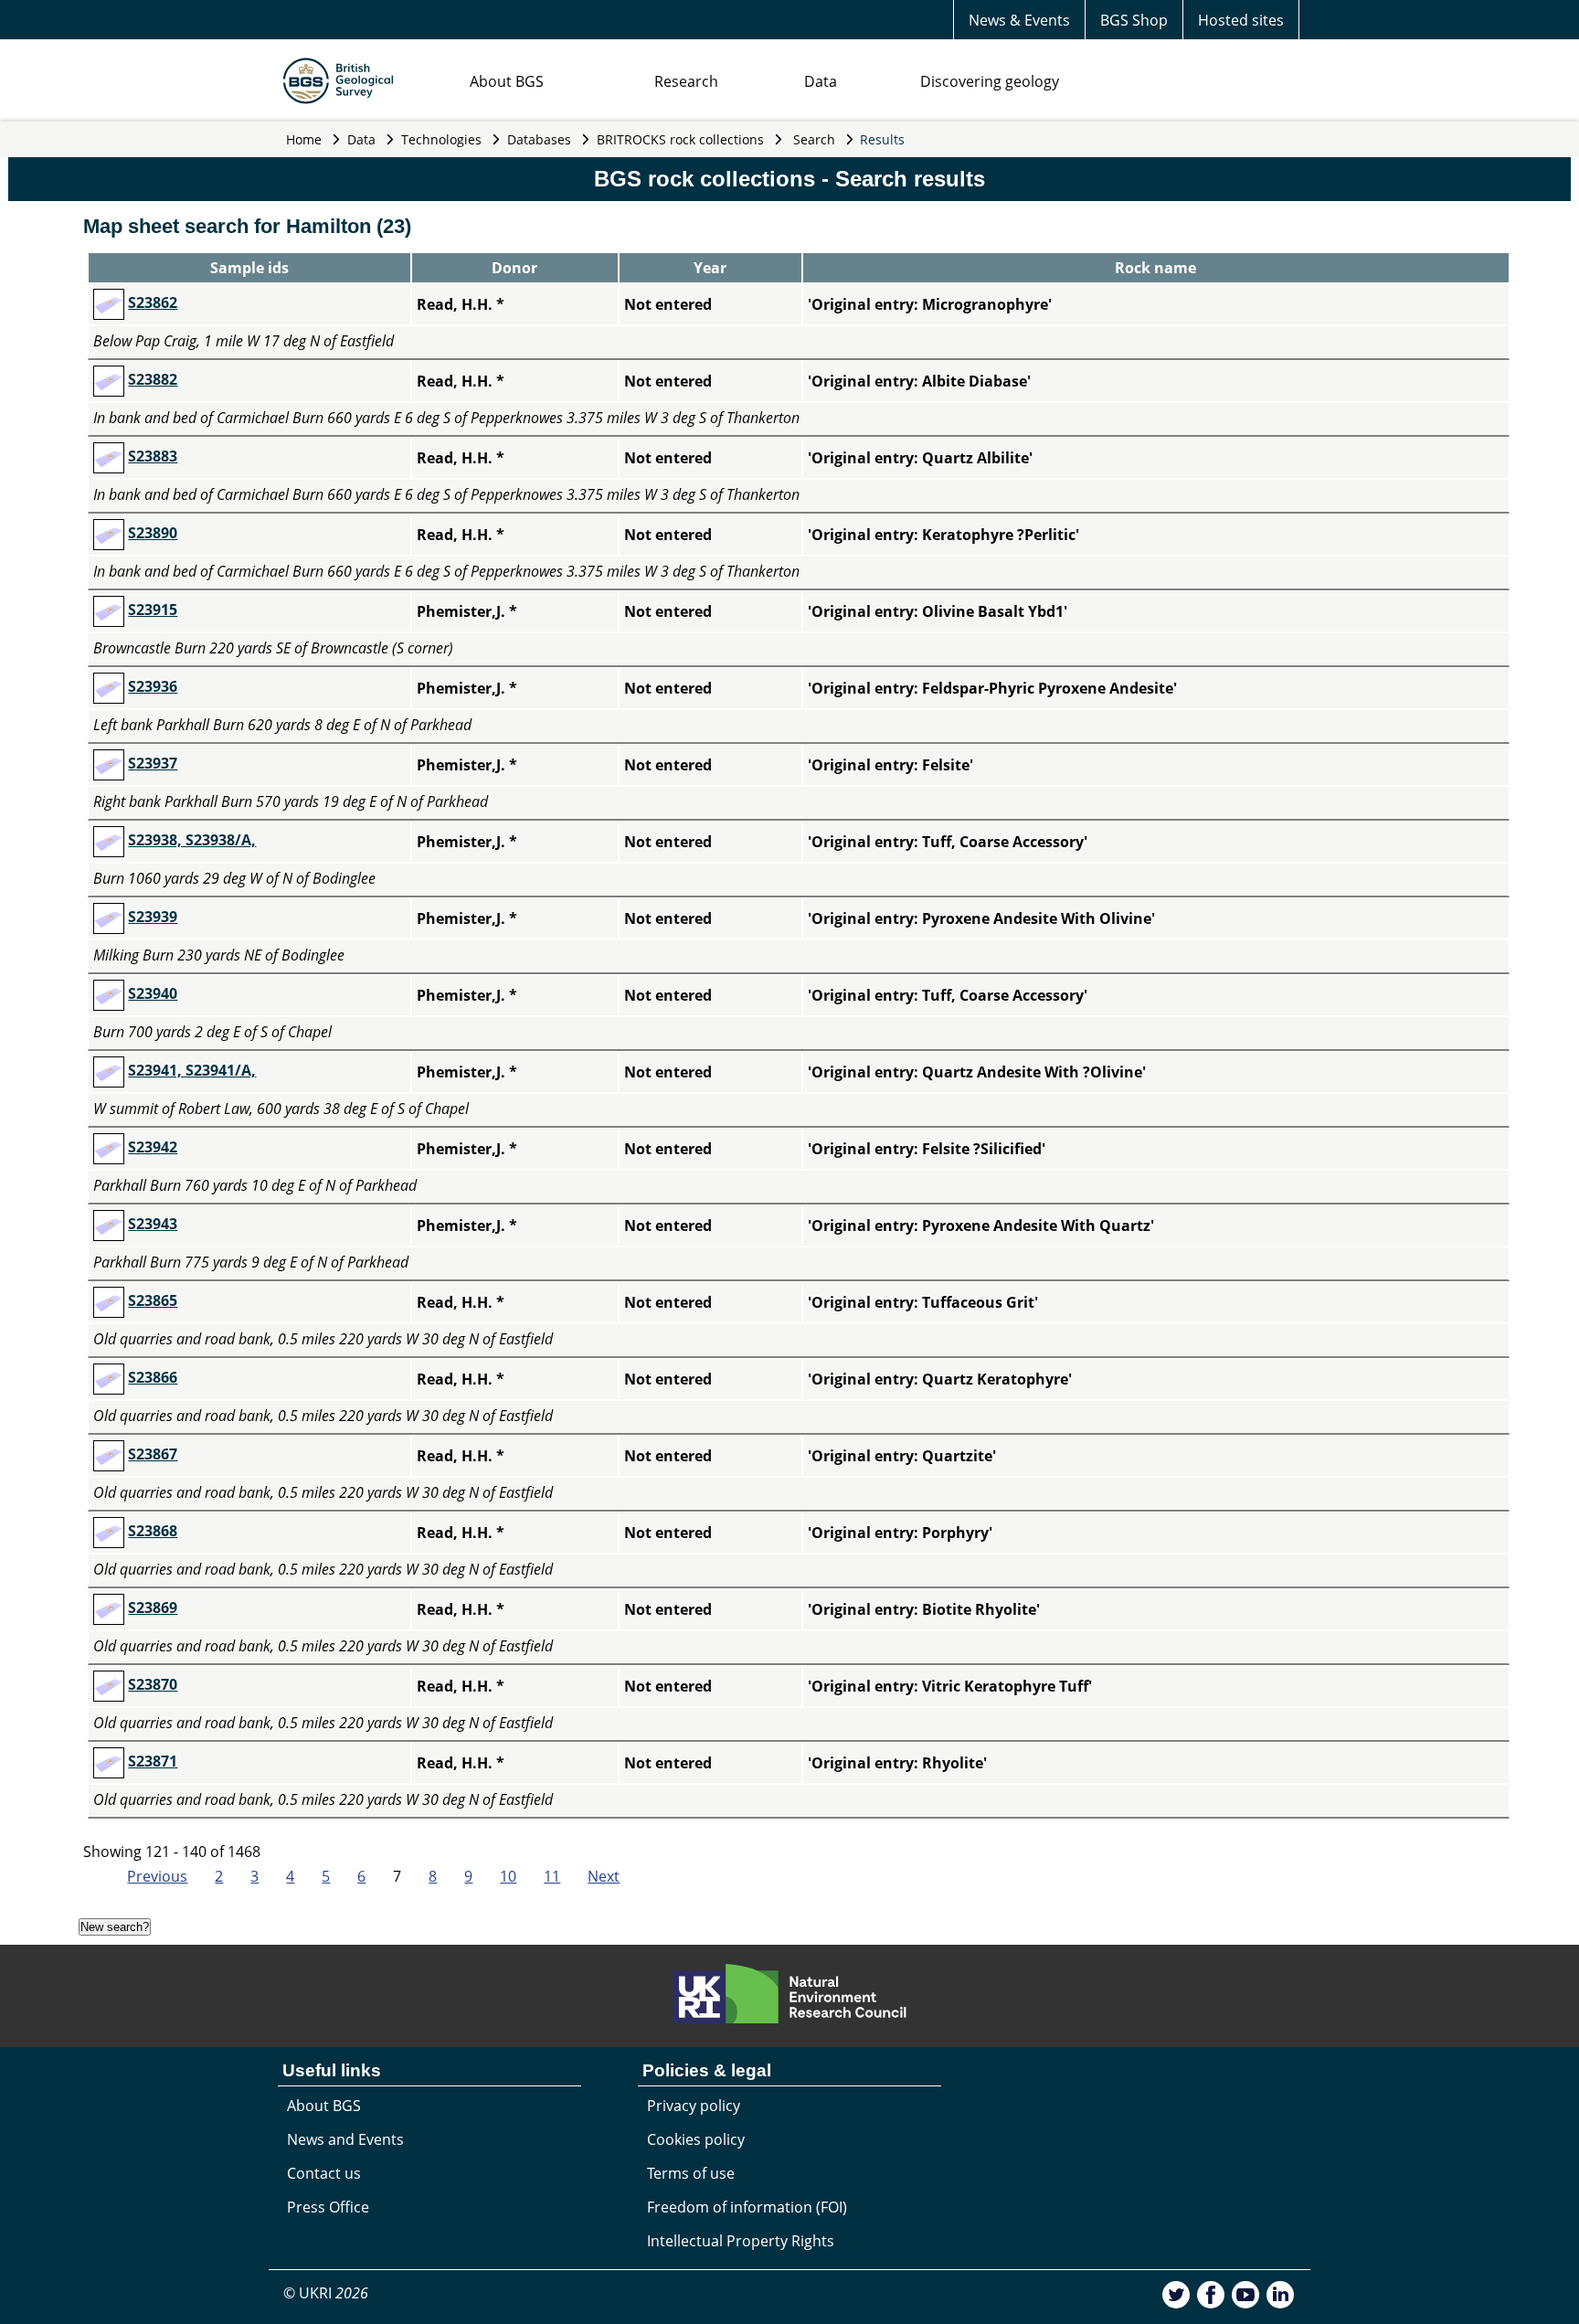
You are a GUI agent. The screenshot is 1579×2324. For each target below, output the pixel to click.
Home (304, 139)
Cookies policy (696, 2139)
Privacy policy (694, 2106)
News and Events (345, 2139)
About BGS (507, 81)
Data (821, 81)
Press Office (328, 2207)
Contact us (324, 2173)
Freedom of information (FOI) (747, 2207)
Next (604, 1876)
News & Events (1019, 20)
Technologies (441, 139)
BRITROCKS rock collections (680, 139)
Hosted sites (1241, 20)
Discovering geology (990, 81)
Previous (157, 1876)
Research (686, 81)
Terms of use (691, 2173)
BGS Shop (1134, 20)
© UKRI (326, 2293)
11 (552, 1876)
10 (508, 1876)
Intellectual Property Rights (741, 2241)
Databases (539, 139)
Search (814, 139)
